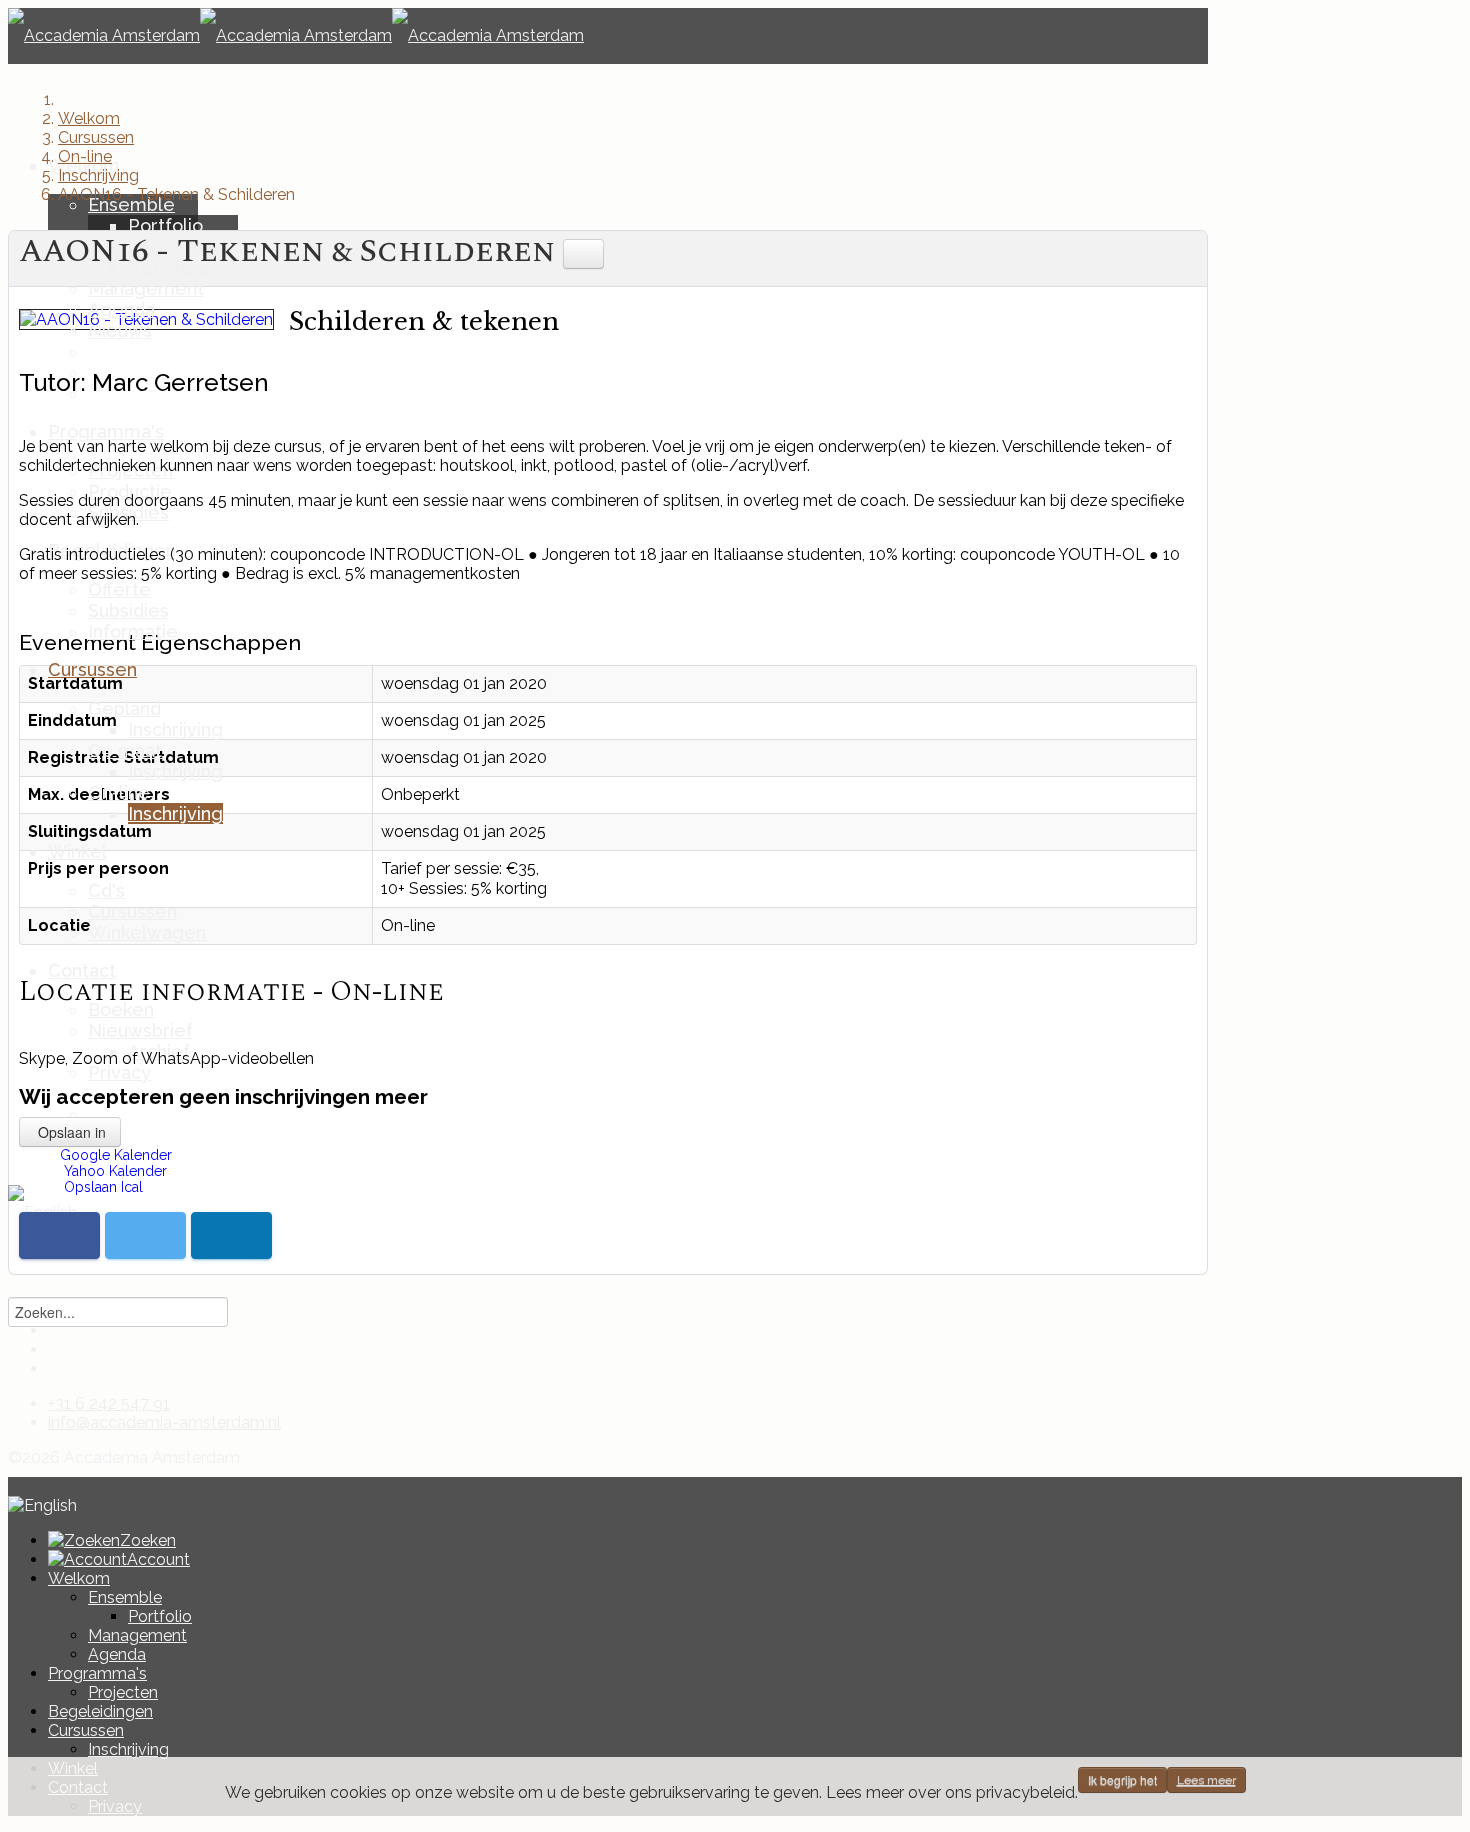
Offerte (119, 589)
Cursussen (92, 669)
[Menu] (14, 91)
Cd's (106, 890)
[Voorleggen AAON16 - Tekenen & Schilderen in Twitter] (145, 1235)
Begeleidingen (100, 1711)
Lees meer (1206, 1780)
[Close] (14, 1486)
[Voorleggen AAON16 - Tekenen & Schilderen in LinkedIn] (231, 1235)
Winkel (77, 851)
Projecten (123, 1692)
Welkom (79, 1578)
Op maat (125, 750)
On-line (119, 792)
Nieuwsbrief (140, 1030)
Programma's (106, 431)
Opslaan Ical (101, 1187)
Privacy (119, 1072)
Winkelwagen (147, 932)
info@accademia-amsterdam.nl (164, 1422)
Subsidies (128, 610)
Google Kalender (116, 1155)
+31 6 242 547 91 (109, 1403)
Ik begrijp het (1122, 1779)
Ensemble (131, 204)
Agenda (121, 309)
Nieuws (120, 330)
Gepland (124, 708)
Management (146, 288)
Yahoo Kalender (113, 1171)
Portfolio (165, 225)
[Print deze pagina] (583, 253)
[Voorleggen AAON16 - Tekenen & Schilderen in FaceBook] (59, 1235)
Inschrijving (175, 729)
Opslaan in (70, 1132)
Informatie (133, 631)
